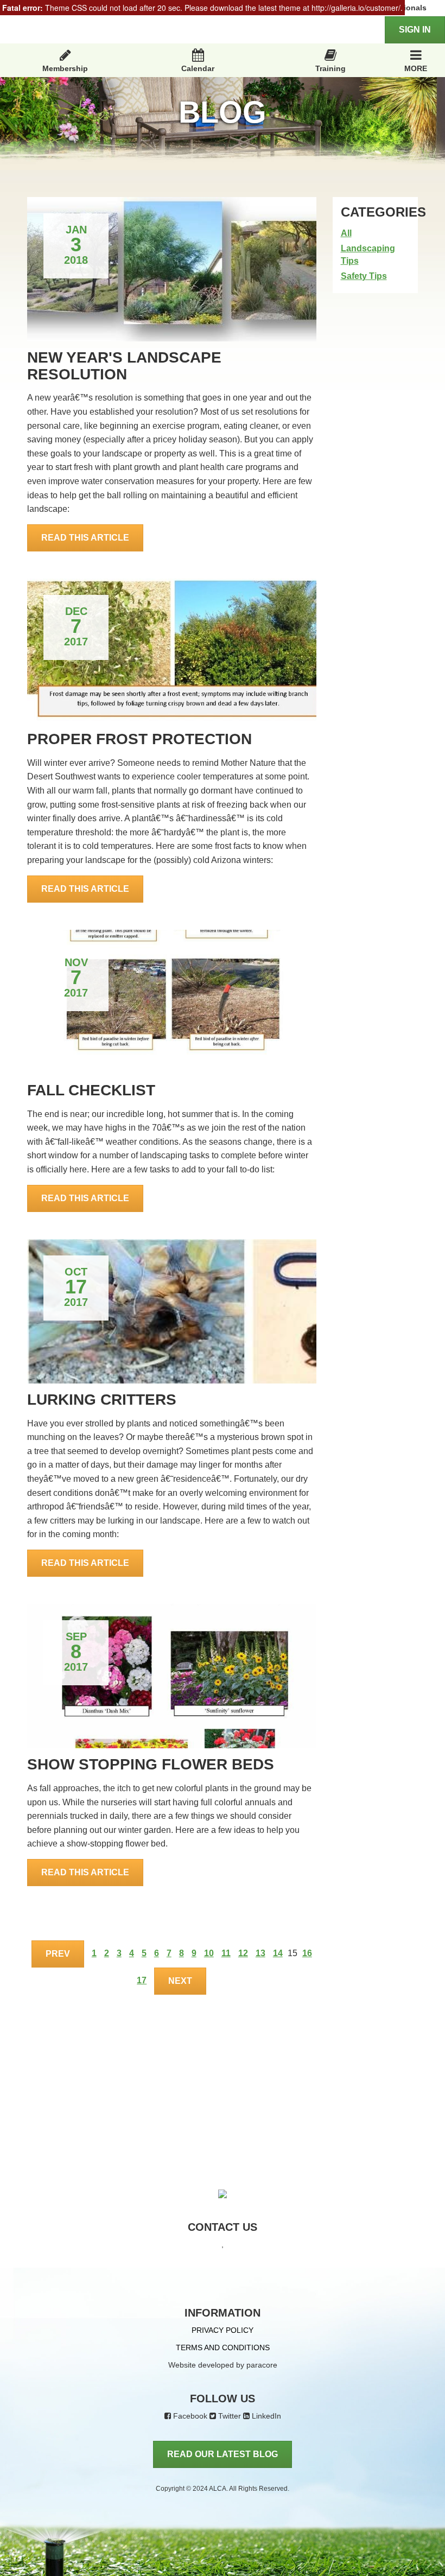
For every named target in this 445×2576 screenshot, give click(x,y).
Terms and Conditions (223, 2347)
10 (209, 1953)
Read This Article (85, 538)
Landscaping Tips (368, 255)
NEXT (180, 1981)
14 (278, 1953)
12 (243, 1953)
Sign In (415, 30)
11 (226, 1953)
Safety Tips (364, 276)
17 (142, 1980)
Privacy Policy (223, 2330)
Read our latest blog (223, 2454)
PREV (58, 1954)
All (346, 233)
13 (260, 1953)
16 (307, 1953)
